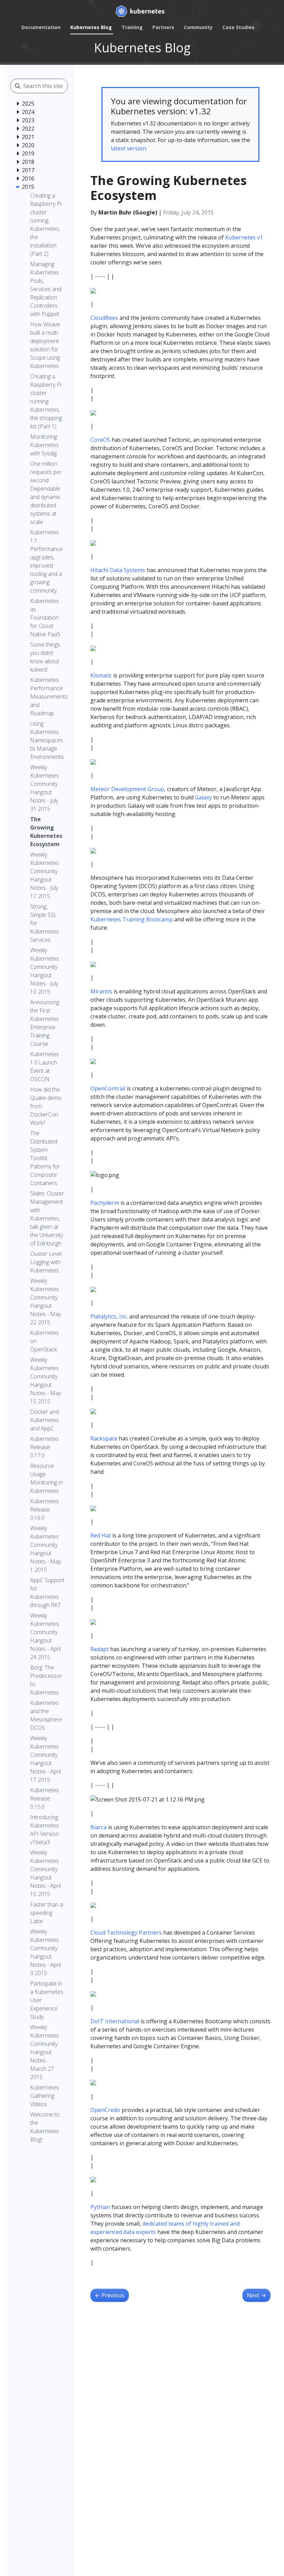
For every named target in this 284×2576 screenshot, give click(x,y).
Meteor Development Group (127, 789)
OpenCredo (105, 2110)
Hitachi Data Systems (118, 570)
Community (198, 27)
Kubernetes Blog (91, 27)
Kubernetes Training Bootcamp (132, 919)
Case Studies (238, 27)
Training (132, 27)
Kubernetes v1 (244, 237)
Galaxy (203, 797)
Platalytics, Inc (109, 1316)
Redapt (100, 1649)
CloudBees (104, 318)
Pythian (100, 2207)
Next (256, 2295)
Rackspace (104, 1438)
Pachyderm (105, 1203)
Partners (163, 27)
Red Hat (101, 1535)
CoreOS (100, 440)
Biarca (99, 1827)
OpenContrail (108, 1088)
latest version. (129, 148)
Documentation (41, 27)
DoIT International (115, 2021)
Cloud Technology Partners (126, 1933)
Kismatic (101, 675)
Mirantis (101, 991)
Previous (110, 2295)
